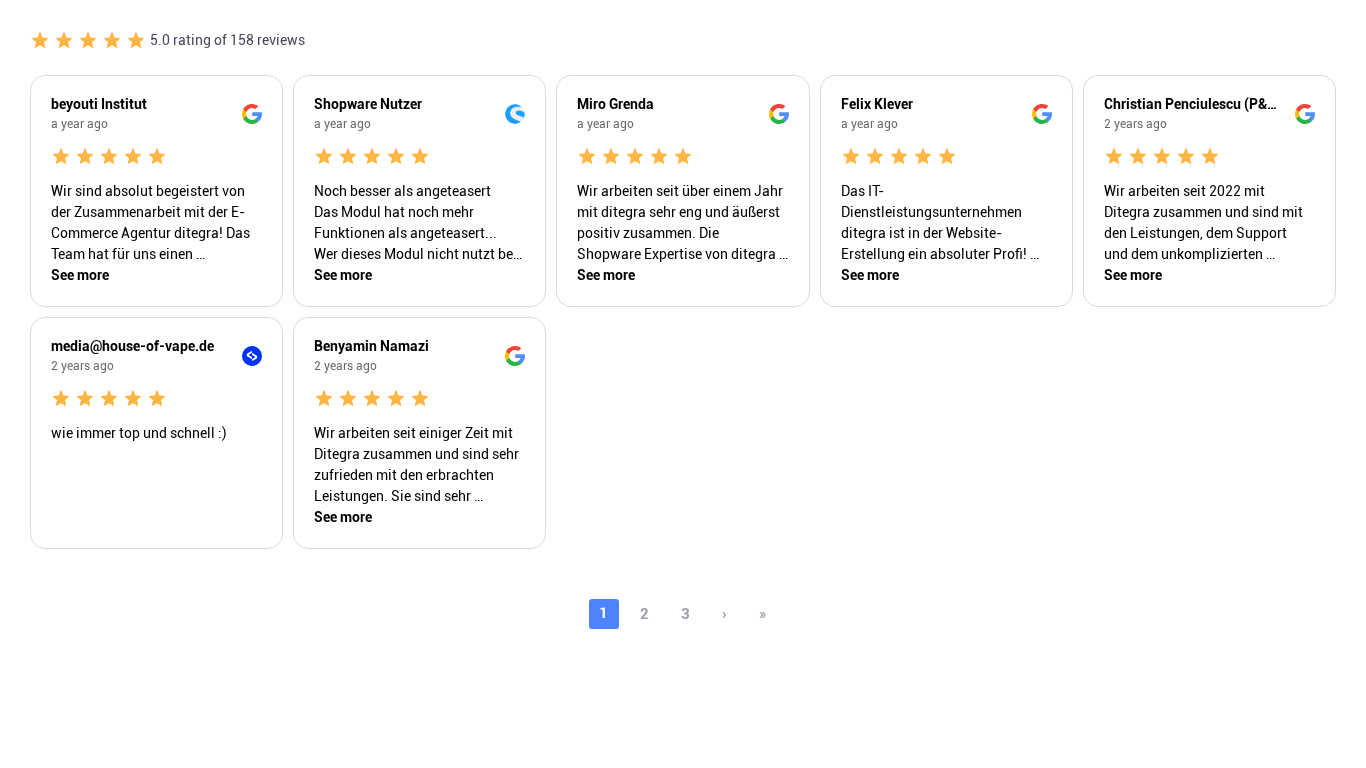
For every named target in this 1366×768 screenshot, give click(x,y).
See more (80, 275)
